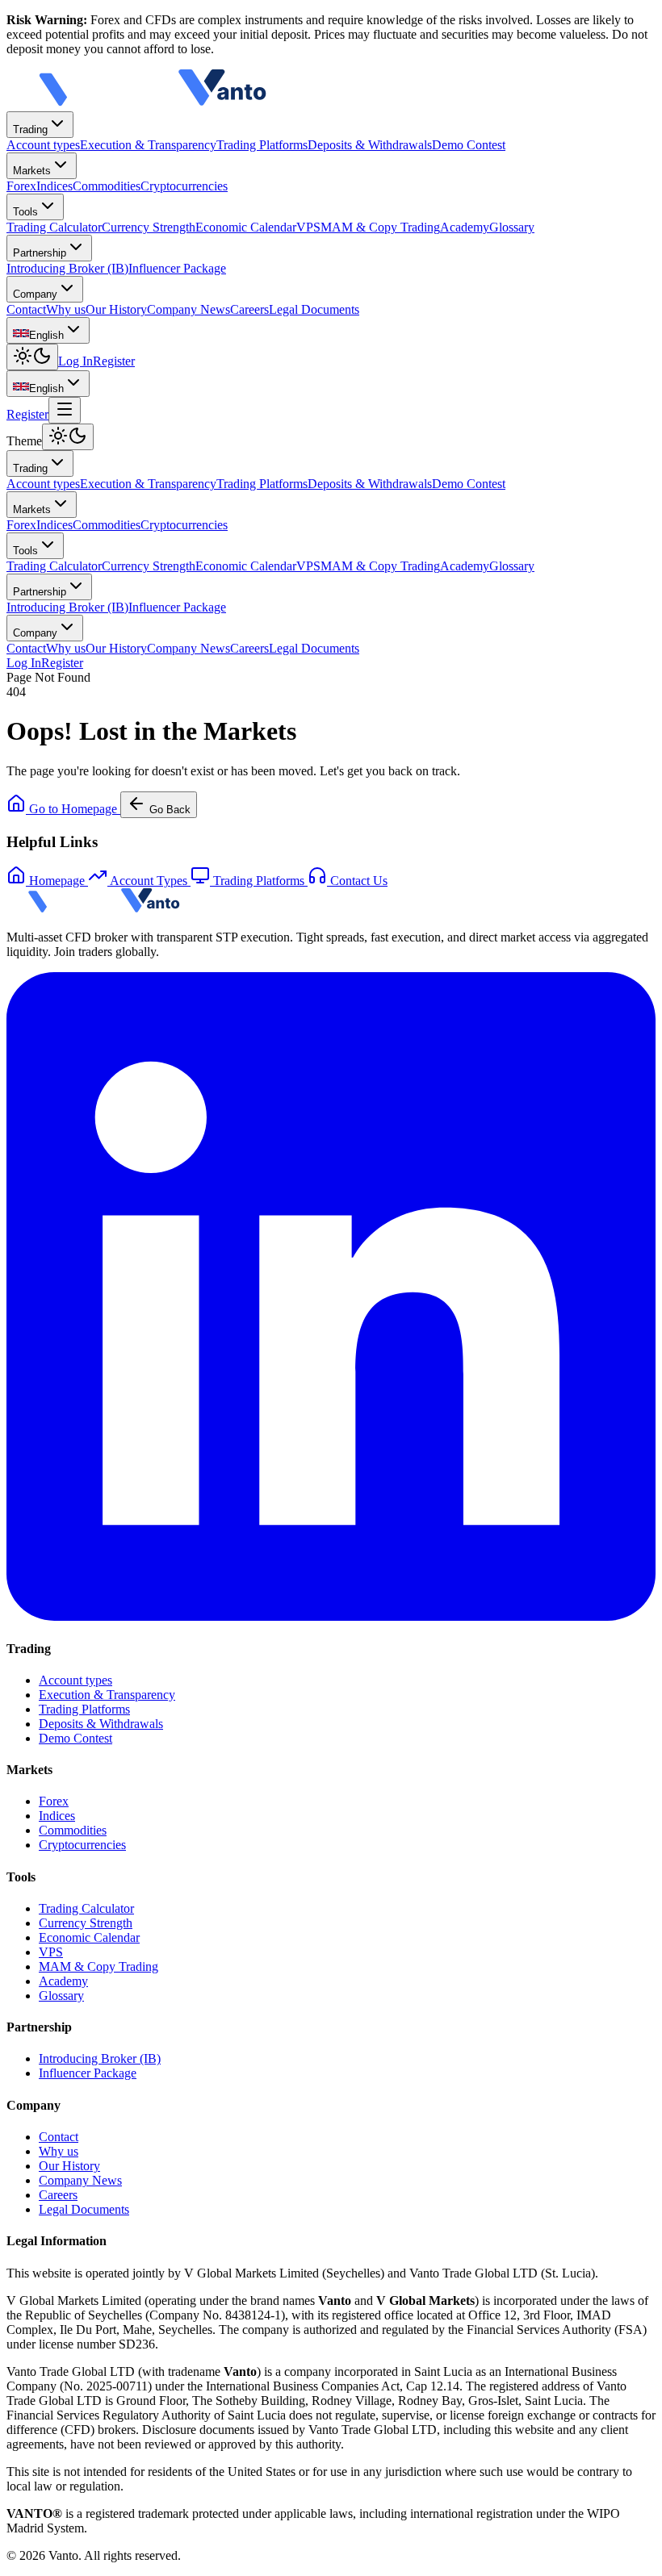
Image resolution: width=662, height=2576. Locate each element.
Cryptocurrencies (184, 525)
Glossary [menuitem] (512, 227)
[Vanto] (152, 104)
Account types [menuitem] (43, 145)
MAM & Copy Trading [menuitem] (380, 227)
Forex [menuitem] (21, 186)
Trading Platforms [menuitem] (262, 145)
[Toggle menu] (65, 410)
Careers (249, 648)
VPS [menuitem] (308, 227)
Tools (25, 212)
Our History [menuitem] (116, 309)
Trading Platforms (262, 484)
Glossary (512, 566)
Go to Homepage (73, 809)
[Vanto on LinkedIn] (331, 1616)
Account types (43, 484)
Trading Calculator (54, 566)
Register (114, 361)
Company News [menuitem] (189, 309)
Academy (465, 566)
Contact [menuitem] (26, 309)
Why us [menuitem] (66, 309)
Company (35, 294)
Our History (116, 648)
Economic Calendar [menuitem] (246, 227)
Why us (66, 648)
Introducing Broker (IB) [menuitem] (67, 268)
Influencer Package (177, 607)
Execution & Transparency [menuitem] (148, 145)
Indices (54, 525)
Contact (26, 648)
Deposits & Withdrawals (370, 484)
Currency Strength (149, 566)
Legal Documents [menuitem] (314, 309)
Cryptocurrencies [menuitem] (184, 186)
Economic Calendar (246, 566)
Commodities (107, 525)
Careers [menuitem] (249, 309)
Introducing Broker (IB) (67, 607)
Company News (189, 648)
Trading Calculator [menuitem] (54, 227)
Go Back (170, 810)
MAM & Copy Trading (380, 566)
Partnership (40, 253)
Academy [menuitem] (465, 227)
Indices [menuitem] (54, 186)
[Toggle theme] (32, 357)
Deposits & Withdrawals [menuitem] (370, 145)
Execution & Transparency (148, 484)
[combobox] (48, 330)
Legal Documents (314, 648)
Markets (32, 171)
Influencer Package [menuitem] (177, 268)
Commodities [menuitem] (107, 186)
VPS (308, 566)
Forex (21, 525)
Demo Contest (469, 484)
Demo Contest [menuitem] (469, 145)
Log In (75, 361)
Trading (30, 129)
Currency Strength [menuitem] (149, 227)
